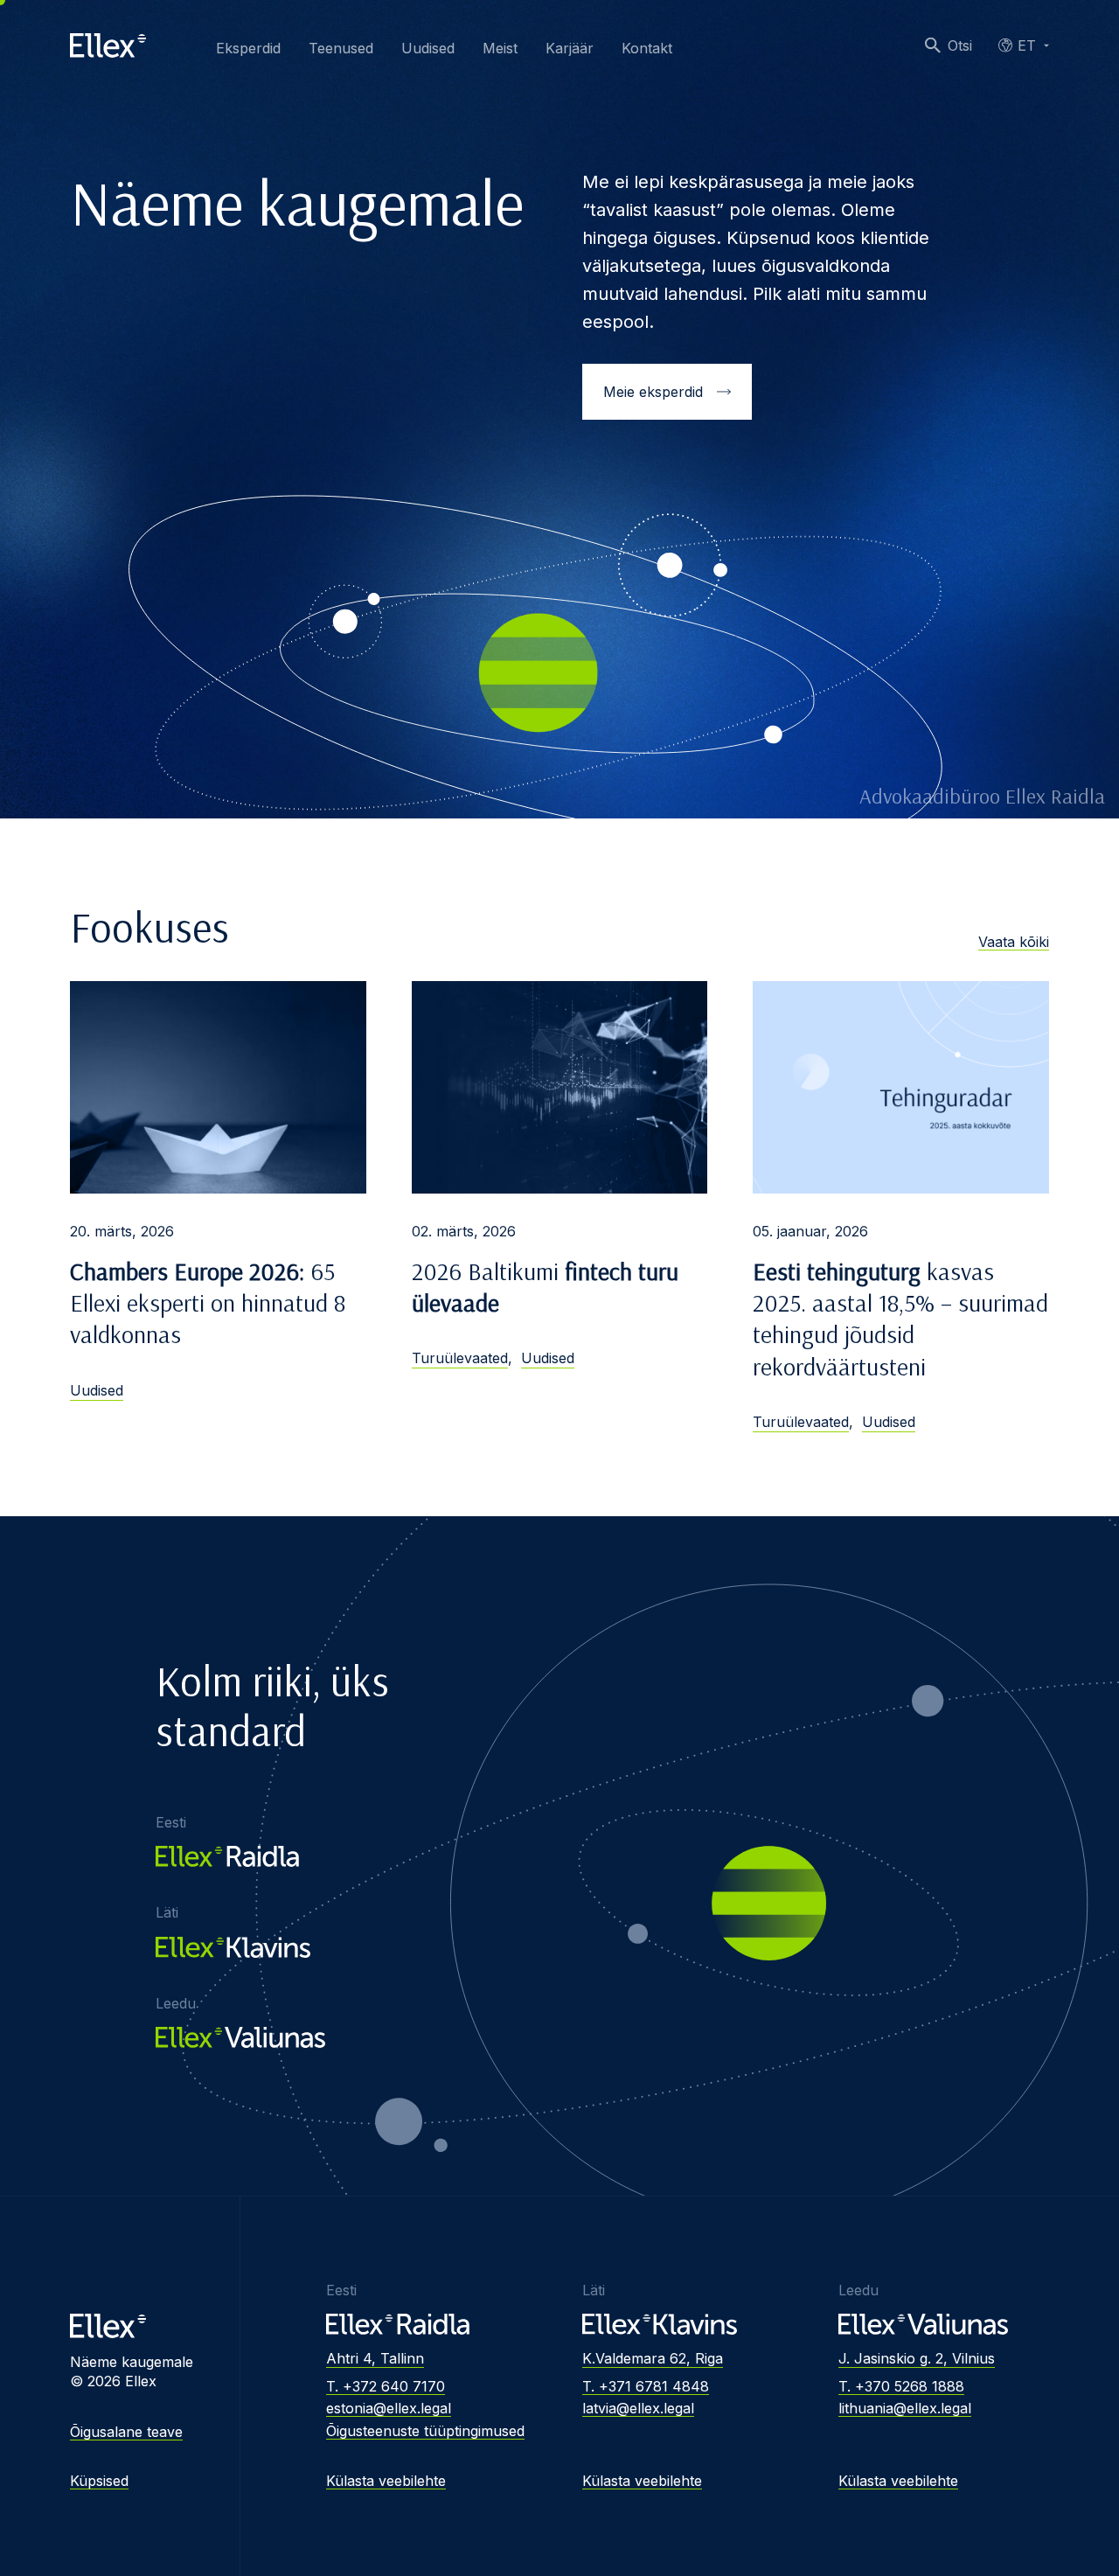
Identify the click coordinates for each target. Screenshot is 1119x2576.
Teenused (341, 48)
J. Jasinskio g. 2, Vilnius (917, 2358)
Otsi (960, 45)
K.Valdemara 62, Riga (653, 2358)
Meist (500, 48)
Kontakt (647, 48)
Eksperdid (248, 48)
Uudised (428, 48)
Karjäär (570, 48)
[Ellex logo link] (108, 45)
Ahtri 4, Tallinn (375, 2358)
